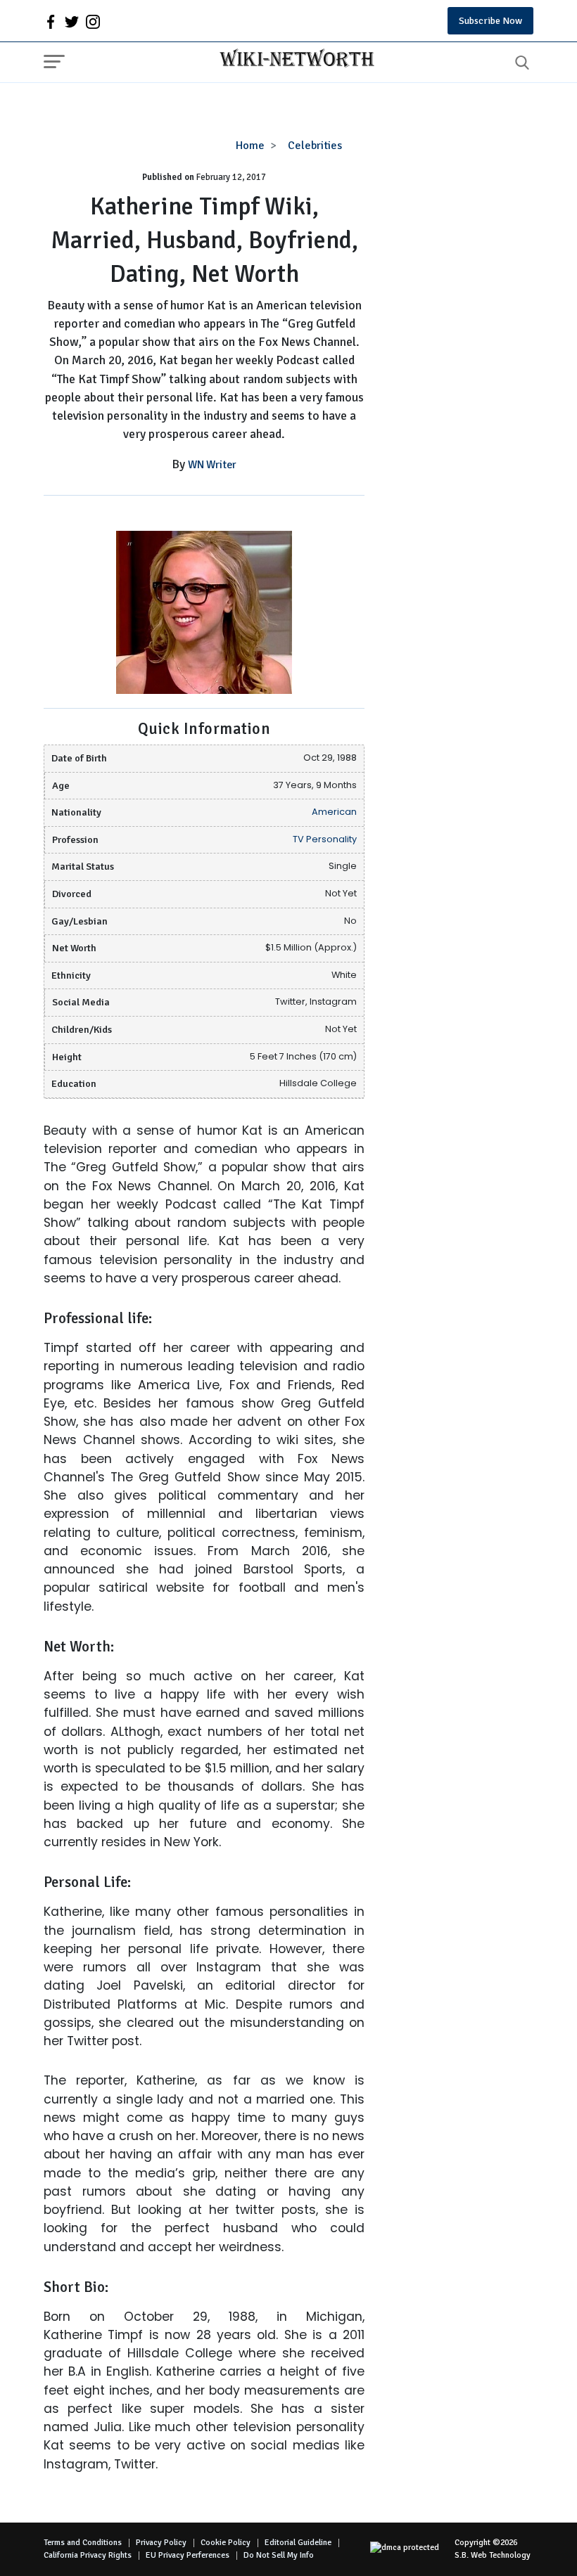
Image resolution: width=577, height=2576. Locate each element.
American (334, 812)
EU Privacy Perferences (188, 2555)
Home (250, 146)
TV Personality (325, 839)
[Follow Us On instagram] (93, 21)
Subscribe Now (490, 21)
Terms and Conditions (83, 2543)
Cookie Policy (226, 2543)
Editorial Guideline (298, 2543)
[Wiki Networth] (293, 60)
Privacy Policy (161, 2543)
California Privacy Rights (88, 2555)
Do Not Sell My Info (279, 2555)
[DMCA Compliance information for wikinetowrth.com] (412, 2549)
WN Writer (212, 465)
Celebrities (315, 146)
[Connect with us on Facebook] (51, 21)
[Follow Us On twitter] (72, 21)
